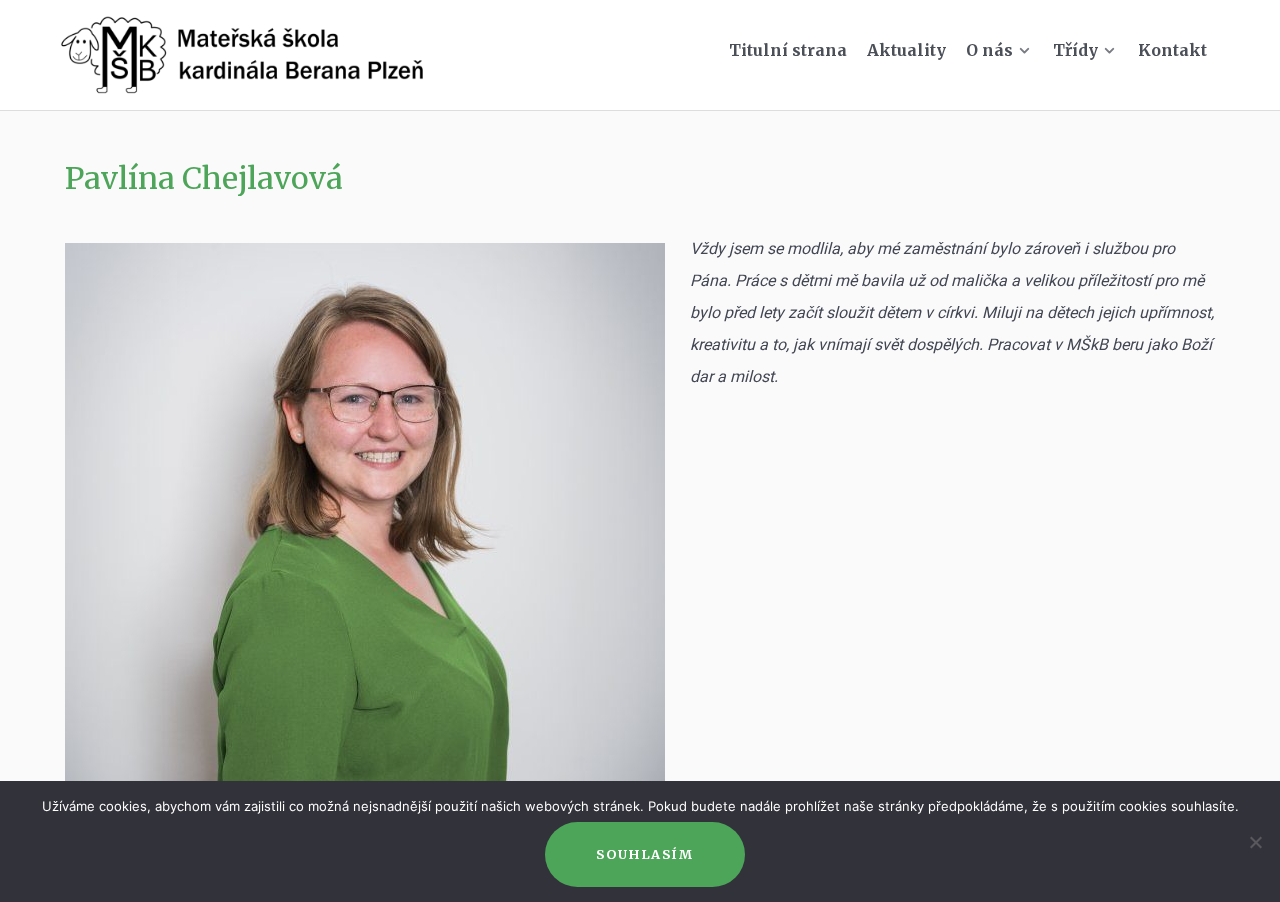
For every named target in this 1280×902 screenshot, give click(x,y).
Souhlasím (644, 854)
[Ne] (1255, 842)
